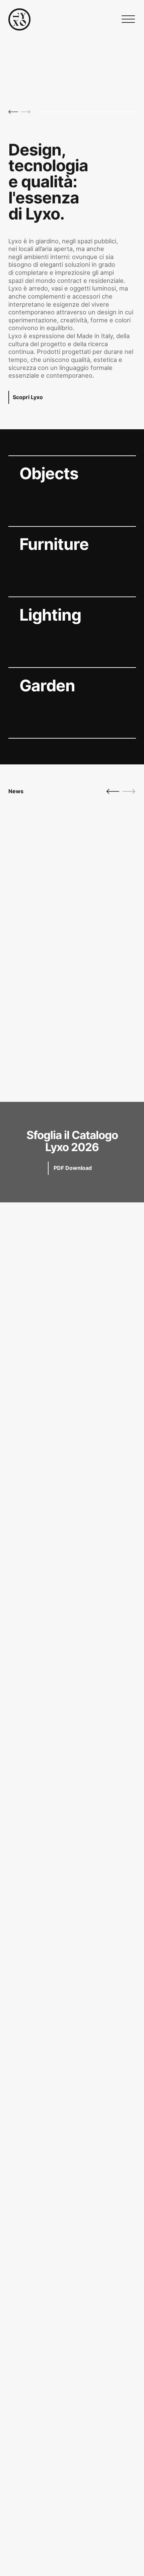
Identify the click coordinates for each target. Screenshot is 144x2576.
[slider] (87, 112)
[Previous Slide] (13, 112)
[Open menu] (128, 19)
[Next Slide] (26, 112)
